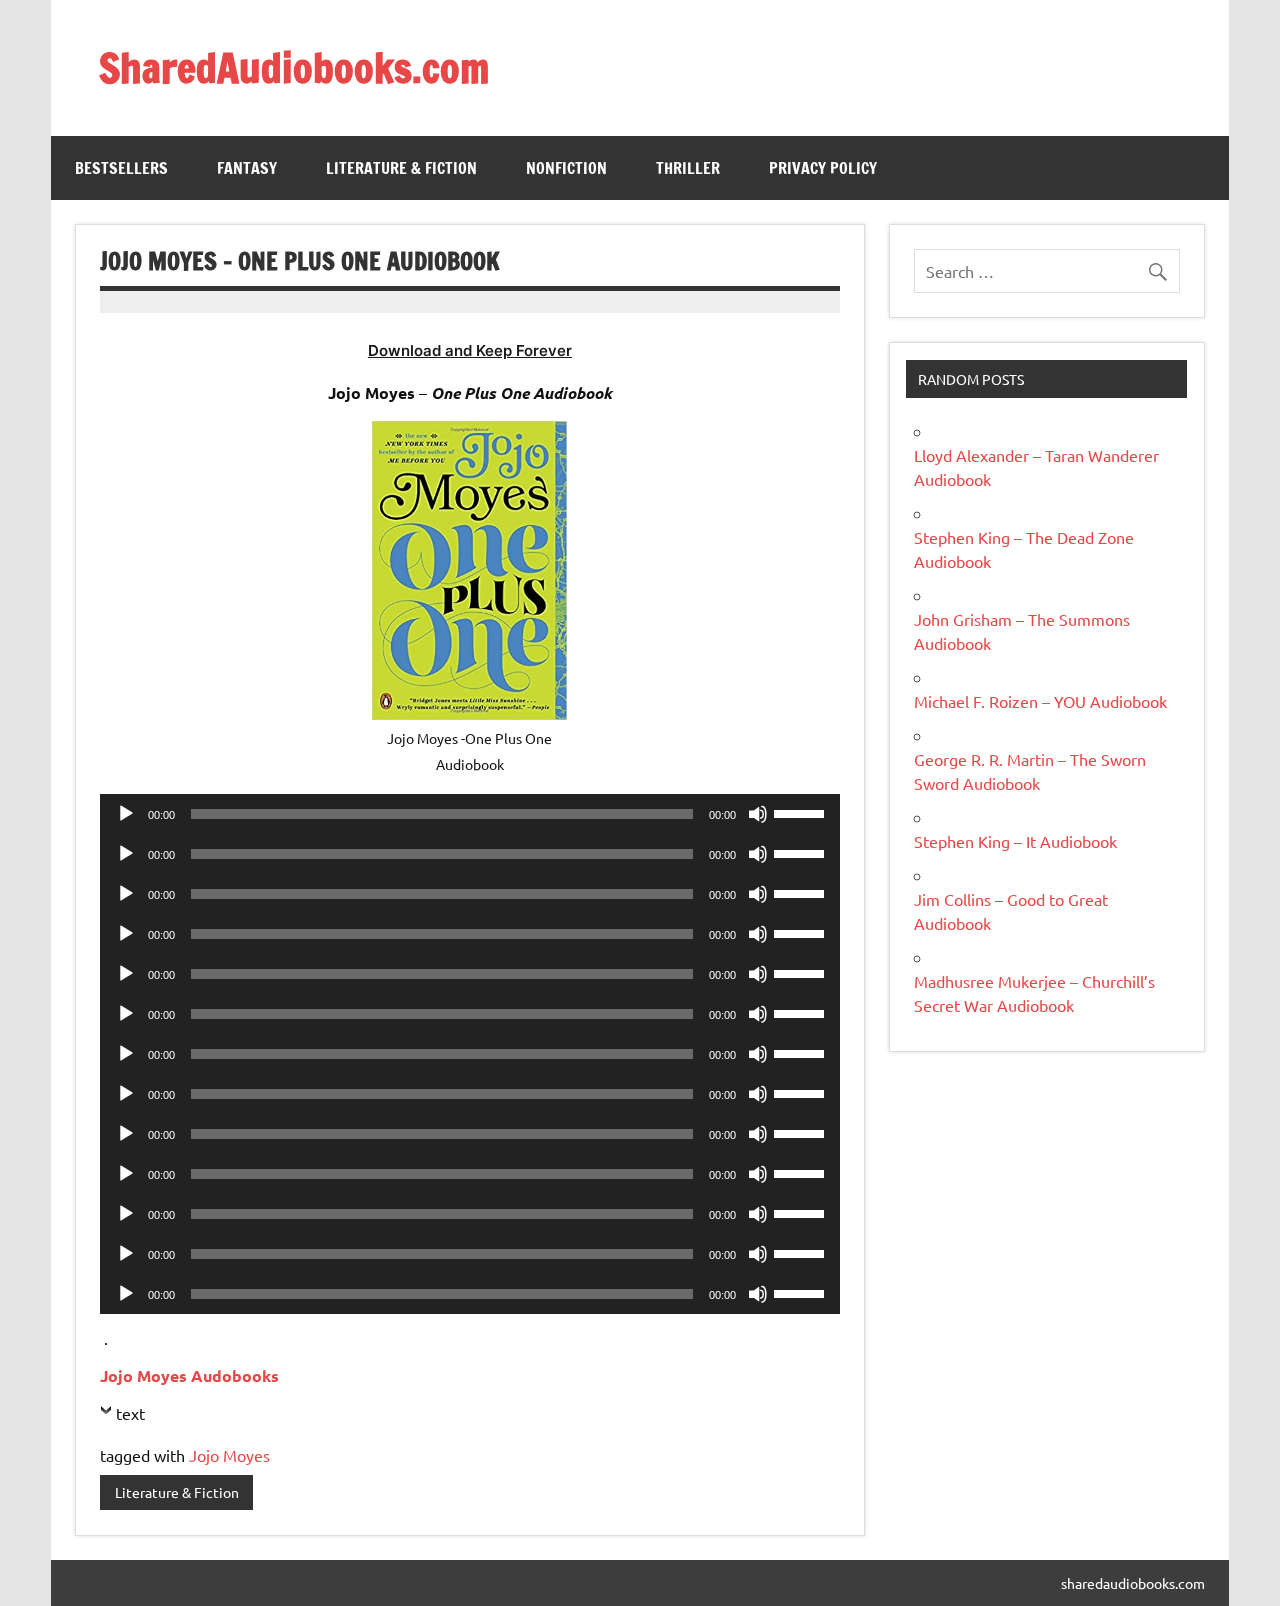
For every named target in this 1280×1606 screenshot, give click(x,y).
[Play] (126, 814)
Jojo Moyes (229, 1455)
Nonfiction (566, 168)
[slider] (802, 812)
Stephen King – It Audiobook (1015, 841)
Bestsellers (121, 168)
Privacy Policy (823, 168)
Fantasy (247, 168)
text (130, 1413)
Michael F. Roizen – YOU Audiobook (1040, 701)
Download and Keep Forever (470, 350)
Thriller (688, 168)
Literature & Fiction (401, 168)
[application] (469, 814)
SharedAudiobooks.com (294, 67)
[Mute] (758, 814)
